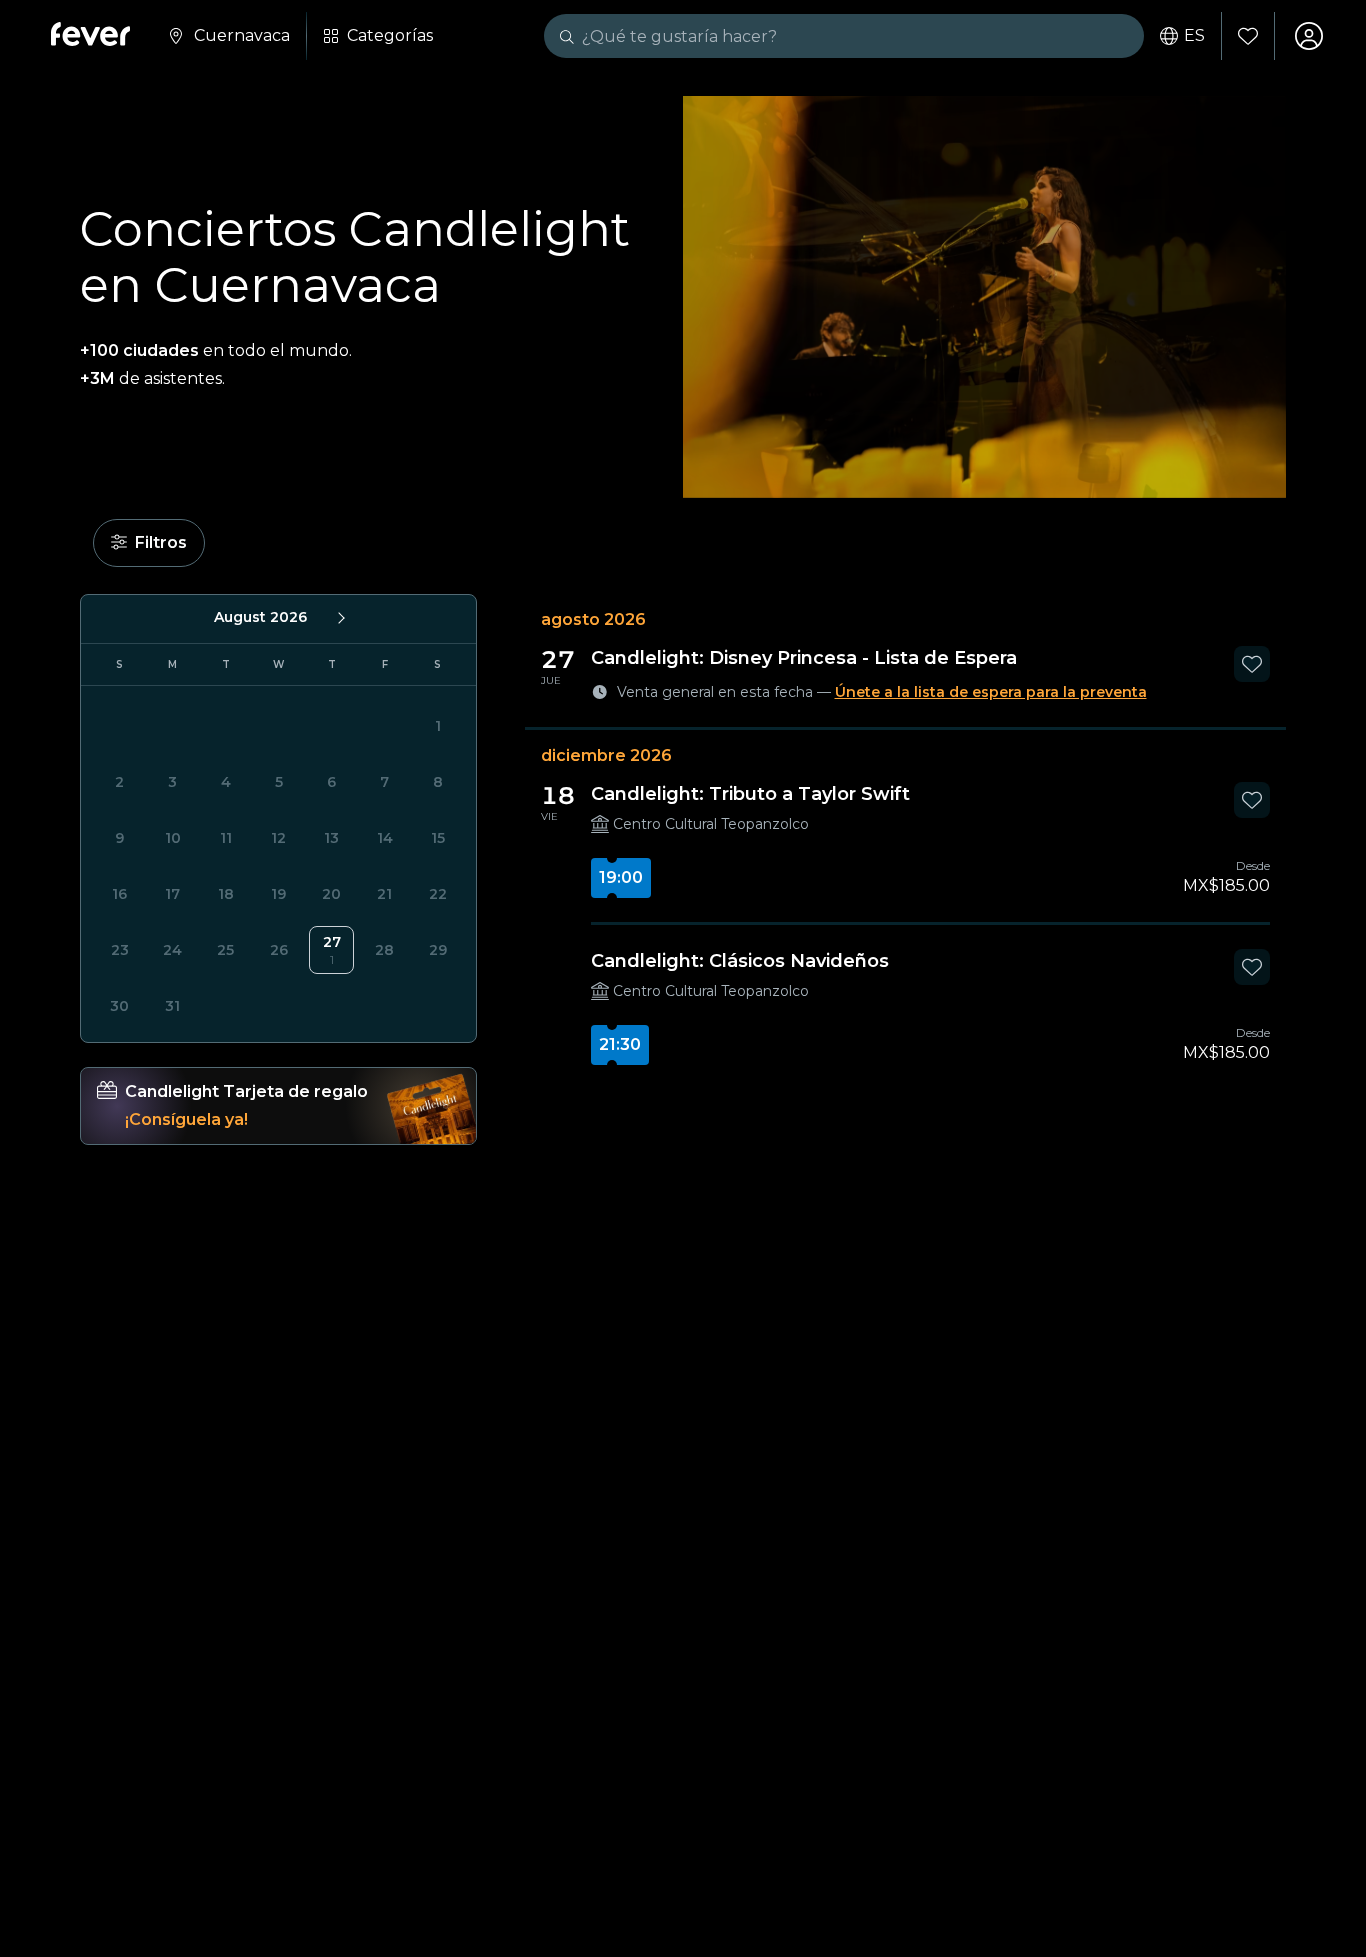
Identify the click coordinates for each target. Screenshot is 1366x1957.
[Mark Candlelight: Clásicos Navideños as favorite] (1252, 967)
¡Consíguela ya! (186, 1119)
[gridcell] (331, 950)
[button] (149, 543)
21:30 (620, 1044)
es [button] (1194, 36)
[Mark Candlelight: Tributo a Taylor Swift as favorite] (1252, 800)
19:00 (621, 877)
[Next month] (340, 617)
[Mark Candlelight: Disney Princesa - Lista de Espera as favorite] (1252, 664)
